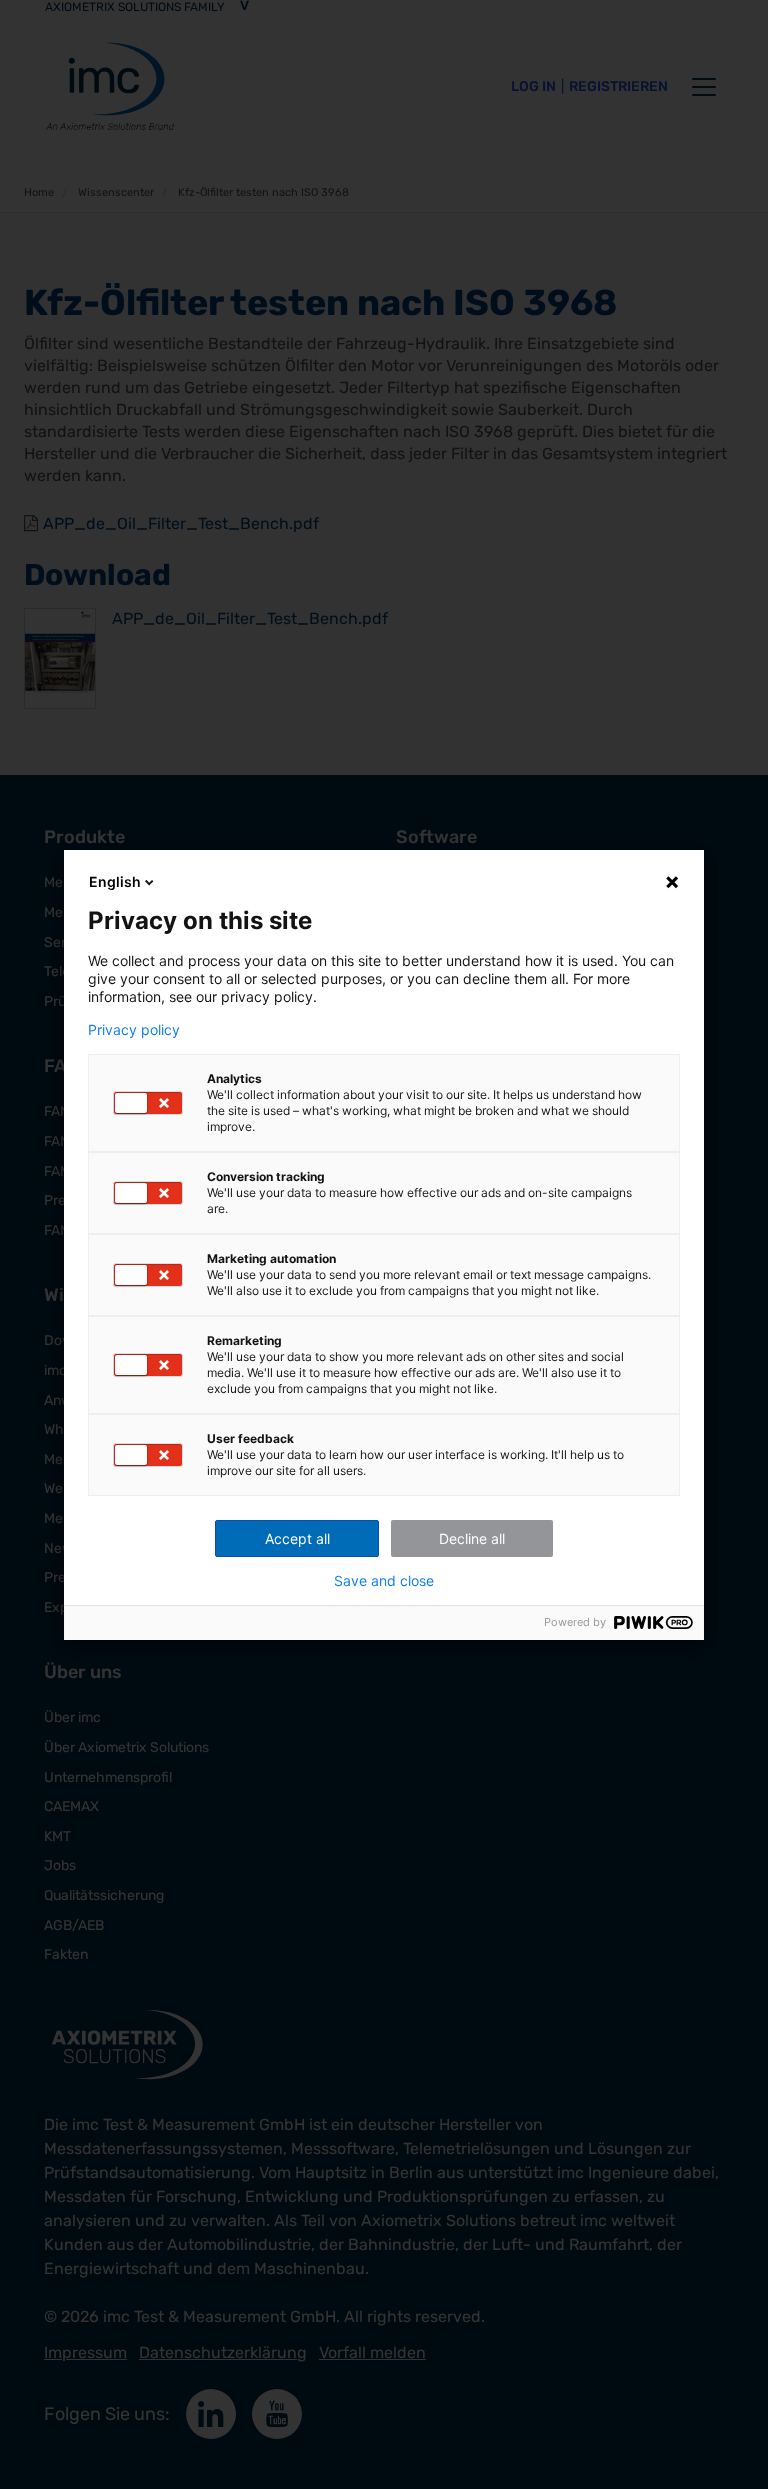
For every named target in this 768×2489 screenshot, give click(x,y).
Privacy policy (134, 1030)
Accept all (297, 1538)
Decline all (472, 1538)
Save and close (384, 1581)
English (115, 881)
